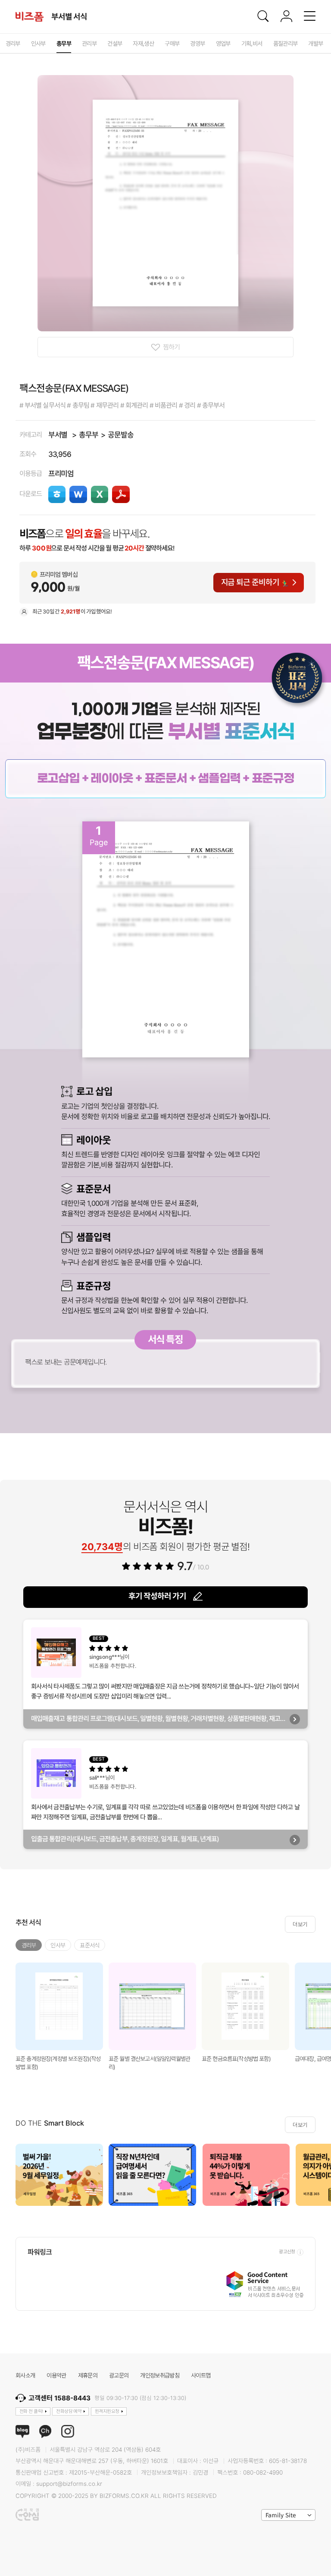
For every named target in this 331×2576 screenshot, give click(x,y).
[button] (321, 2175)
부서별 (58, 435)
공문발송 (121, 435)
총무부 (89, 435)
